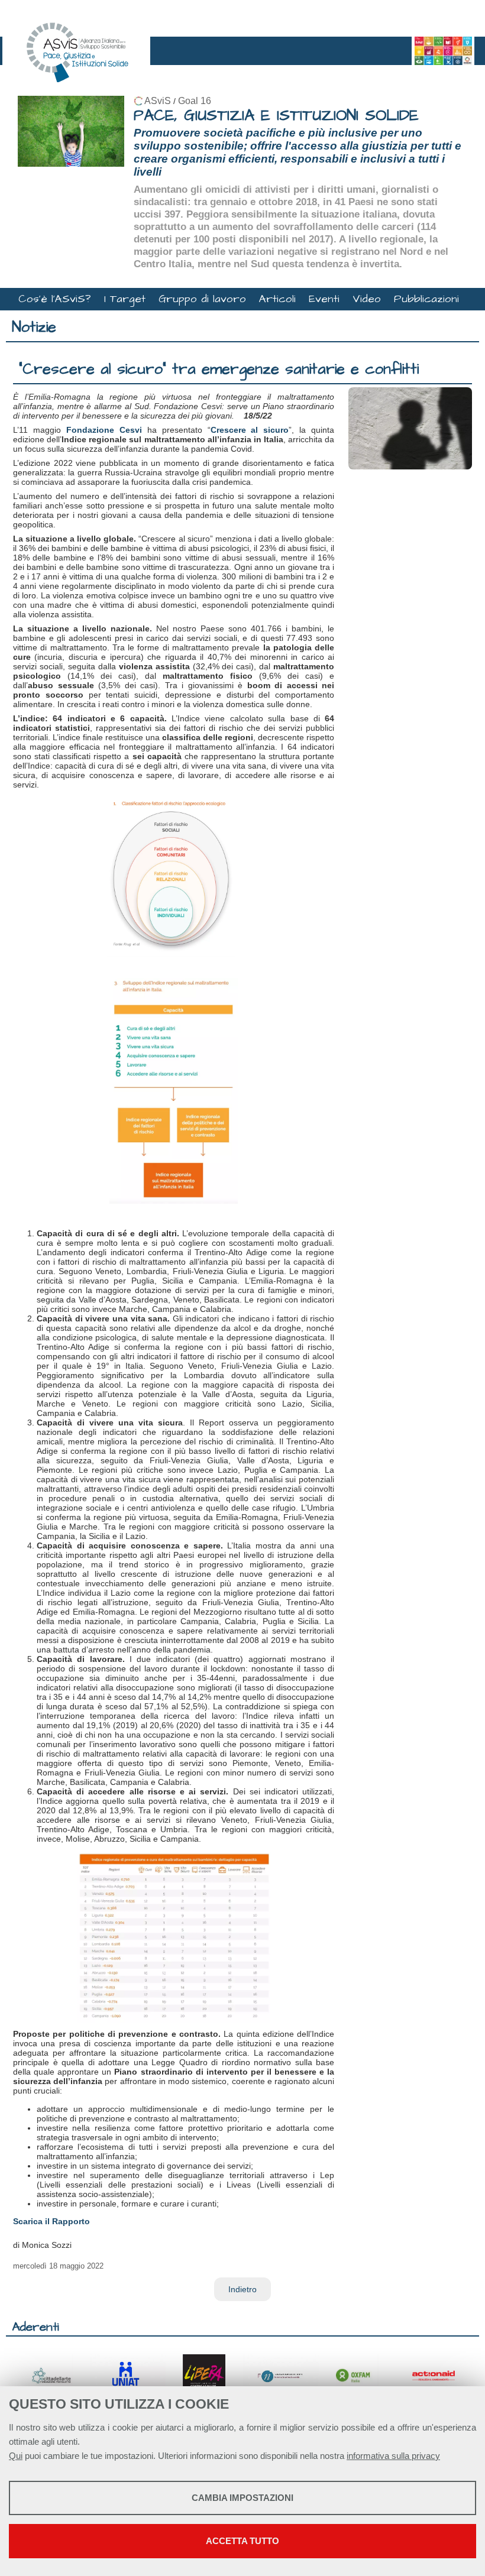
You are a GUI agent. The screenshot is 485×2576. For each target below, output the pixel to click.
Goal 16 (195, 101)
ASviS (158, 101)
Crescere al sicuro (250, 430)
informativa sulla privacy (393, 2456)
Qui (16, 2456)
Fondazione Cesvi (104, 430)
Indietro (242, 2289)
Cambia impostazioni (242, 2498)
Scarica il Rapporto (51, 2221)
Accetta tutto (242, 2541)
